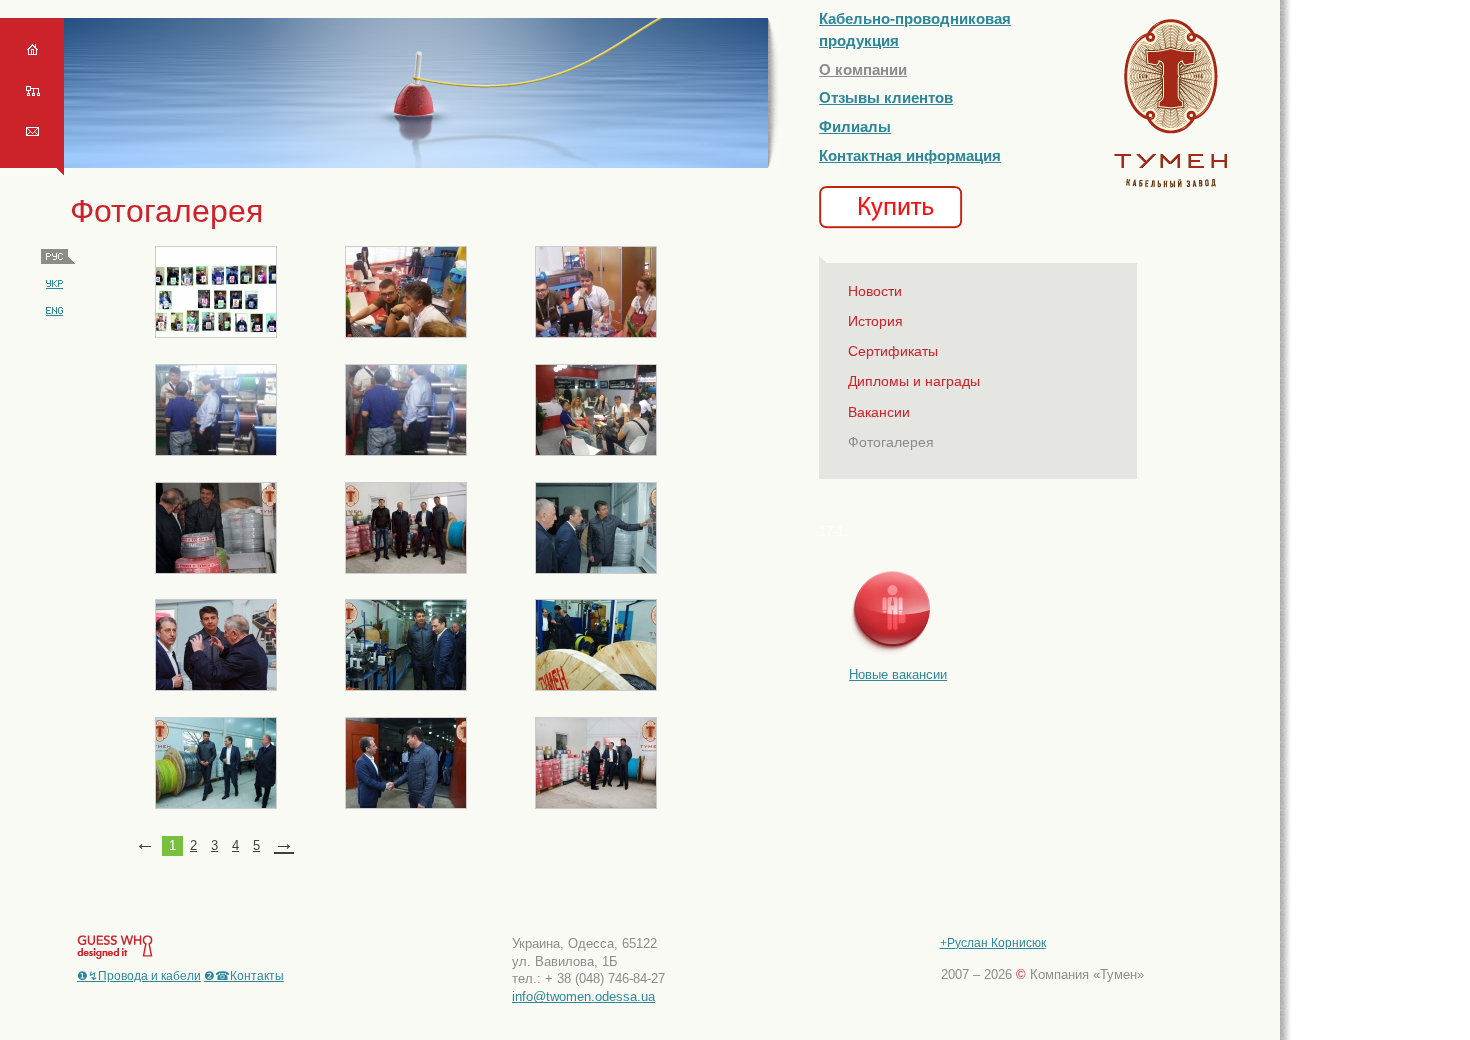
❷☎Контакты (244, 976)
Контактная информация (910, 155)
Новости (875, 291)
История (875, 321)
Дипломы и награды (914, 381)
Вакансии (879, 412)
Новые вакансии (898, 674)
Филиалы (855, 126)
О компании (863, 69)
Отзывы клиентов (886, 97)
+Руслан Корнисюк (993, 943)
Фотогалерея (891, 442)
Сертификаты (893, 351)
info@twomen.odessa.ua (583, 996)
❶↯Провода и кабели (139, 976)
